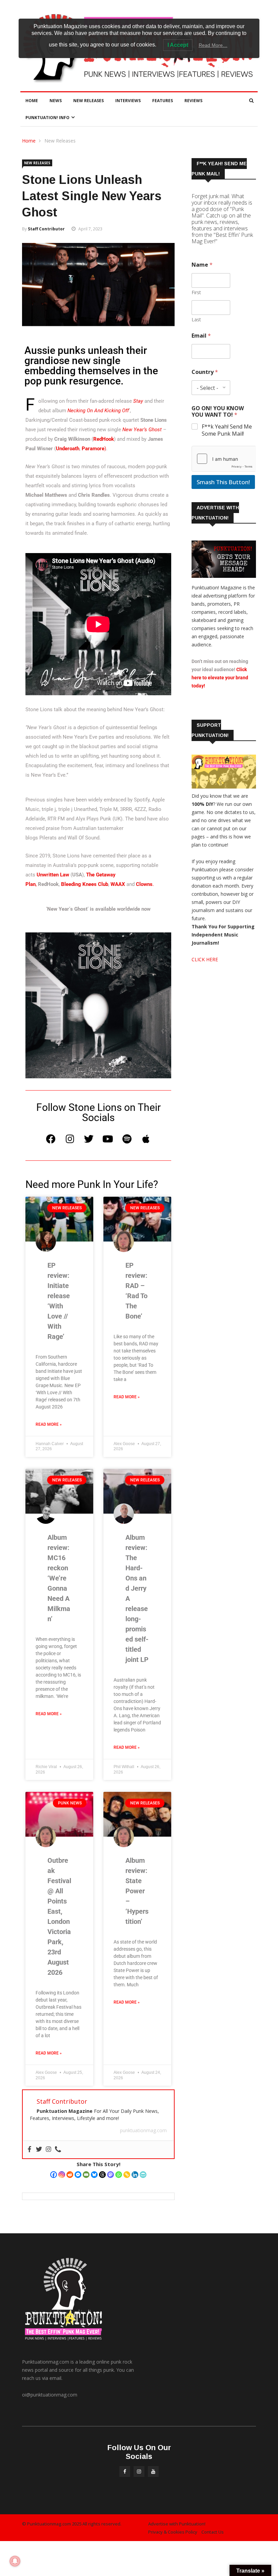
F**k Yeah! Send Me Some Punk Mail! (227, 430)
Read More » (49, 1424)
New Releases (88, 101)
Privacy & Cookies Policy (173, 2532)
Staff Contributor (46, 229)
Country (205, 372)
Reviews (193, 101)
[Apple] (146, 1139)
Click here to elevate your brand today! (220, 678)
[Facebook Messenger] (78, 2175)
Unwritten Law (53, 875)
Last (196, 319)
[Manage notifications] (15, 2561)
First (196, 292)
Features (163, 101)
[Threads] (102, 2175)
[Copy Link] (127, 2175)
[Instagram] (70, 1139)
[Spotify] (127, 1139)
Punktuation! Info (47, 118)
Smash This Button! (223, 482)
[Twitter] (89, 1139)
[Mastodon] (111, 2175)
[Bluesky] (94, 2175)
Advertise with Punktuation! (177, 2524)
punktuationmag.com (143, 2130)
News (56, 101)
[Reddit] (70, 2175)
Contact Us (213, 2532)
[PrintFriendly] (143, 2175)
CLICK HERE (205, 959)
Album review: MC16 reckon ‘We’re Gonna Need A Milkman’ (59, 1578)
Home (32, 101)
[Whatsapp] (119, 2175)
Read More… (213, 45)
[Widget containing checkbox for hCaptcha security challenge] (224, 459)
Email (201, 336)
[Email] (86, 2175)
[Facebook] (51, 1139)
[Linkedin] (135, 2175)
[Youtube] (108, 1139)
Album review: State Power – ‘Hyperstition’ (137, 1891)
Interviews (128, 101)
